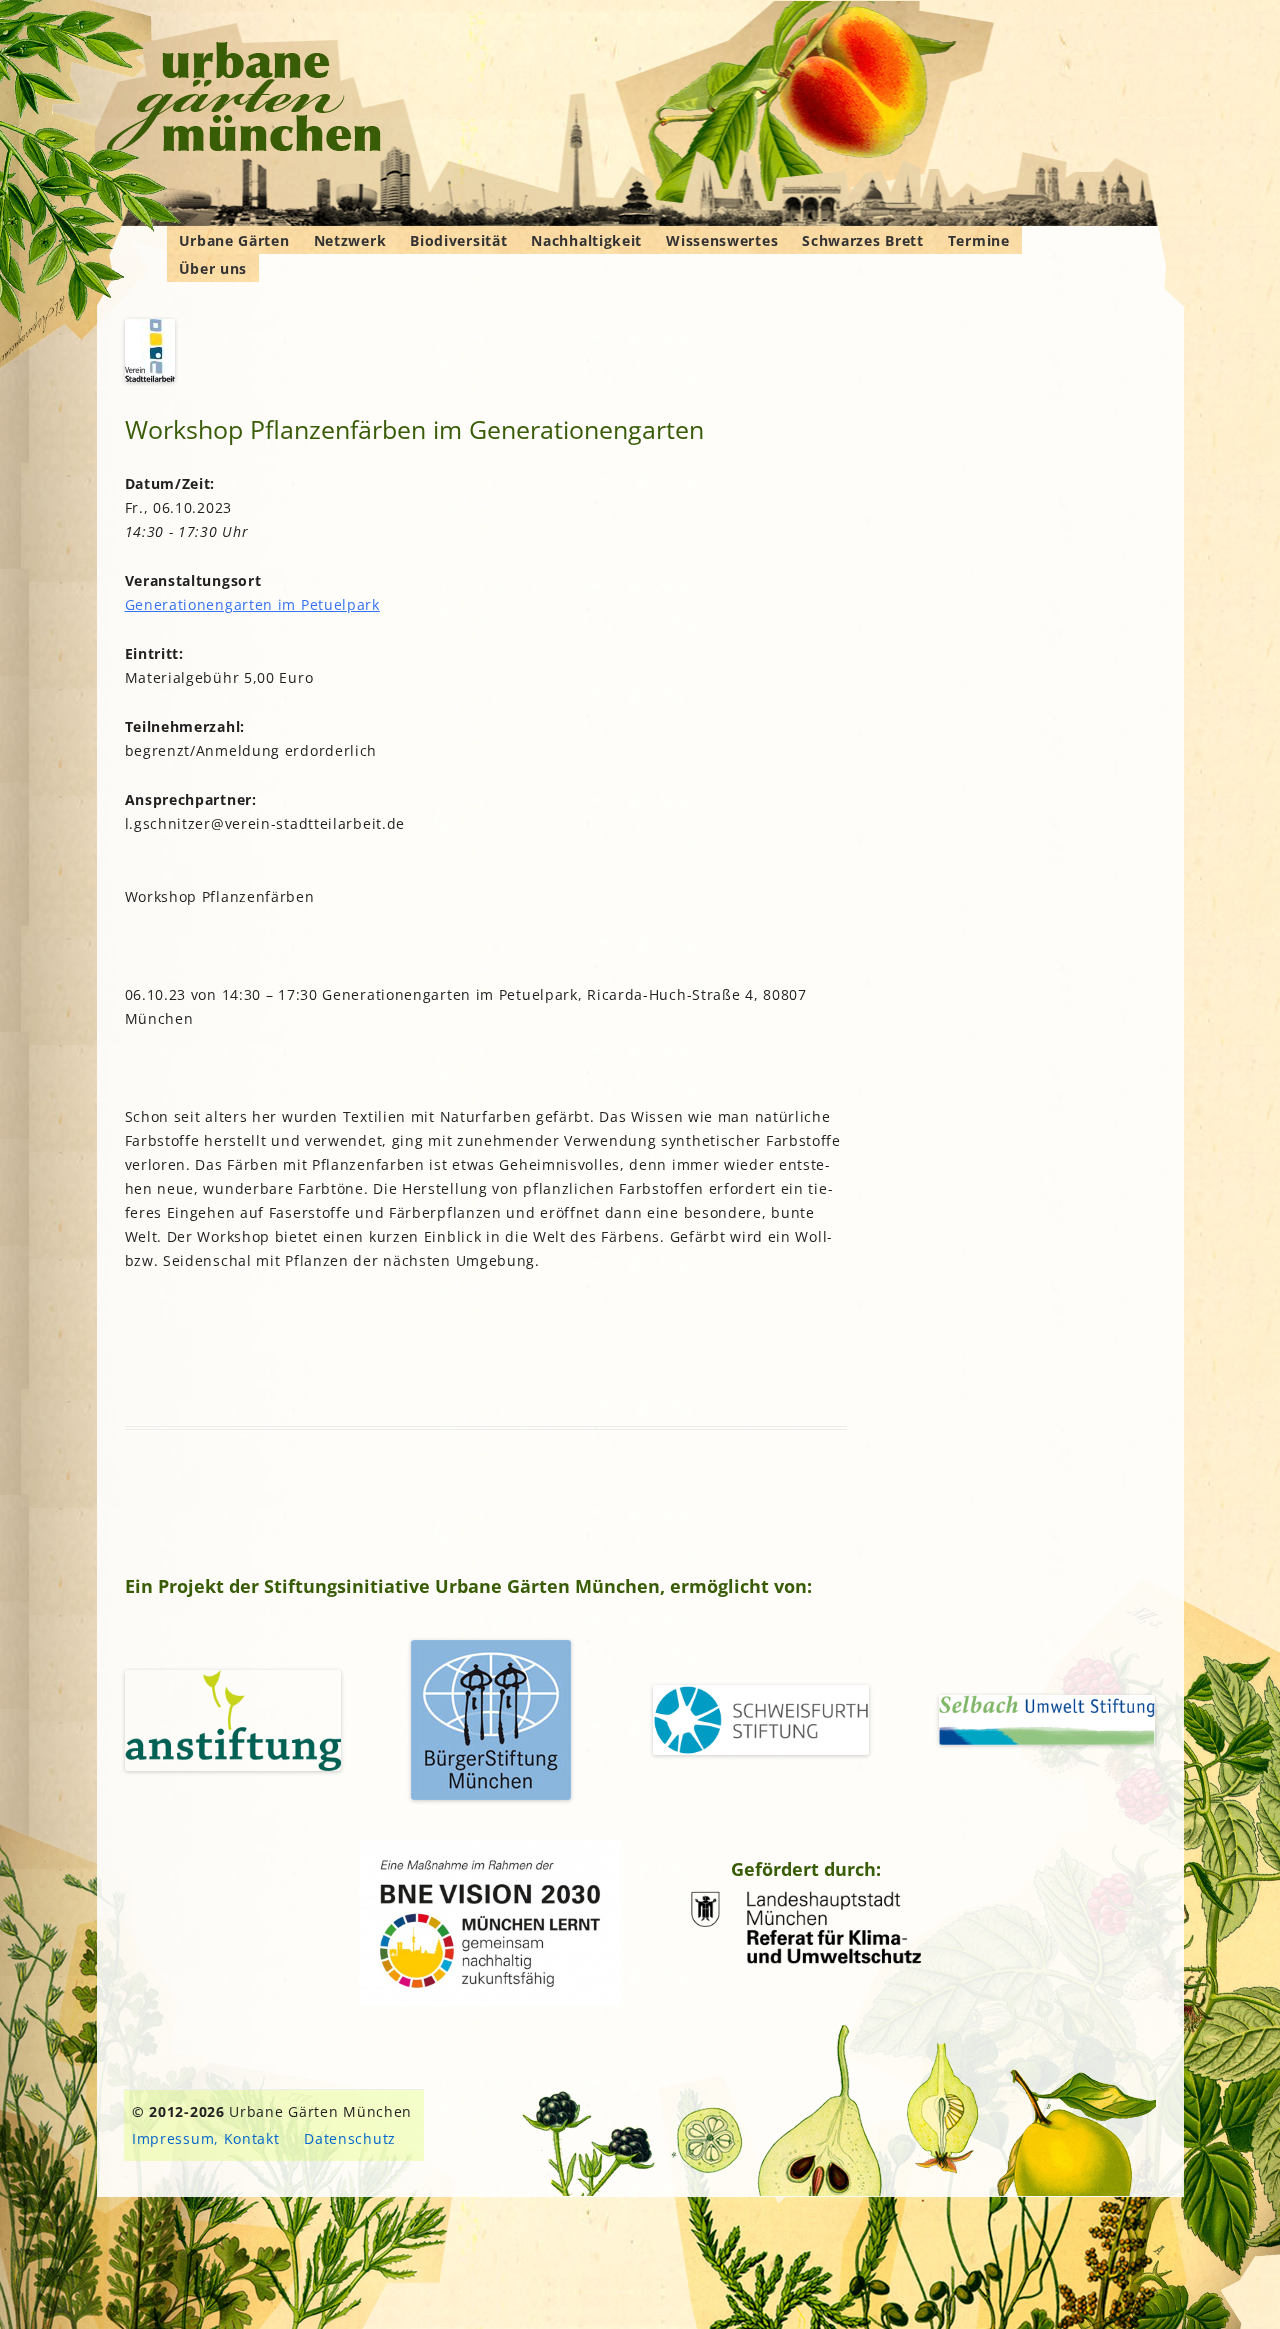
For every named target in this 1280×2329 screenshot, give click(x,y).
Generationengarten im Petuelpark (252, 604)
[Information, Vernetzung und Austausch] (244, 100)
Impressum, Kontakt (206, 2138)
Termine (979, 240)
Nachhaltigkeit (586, 240)
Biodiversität (458, 240)
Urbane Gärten (234, 240)
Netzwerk (350, 240)
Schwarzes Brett (863, 240)
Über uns (213, 268)
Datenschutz (350, 2138)
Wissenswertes (722, 240)
